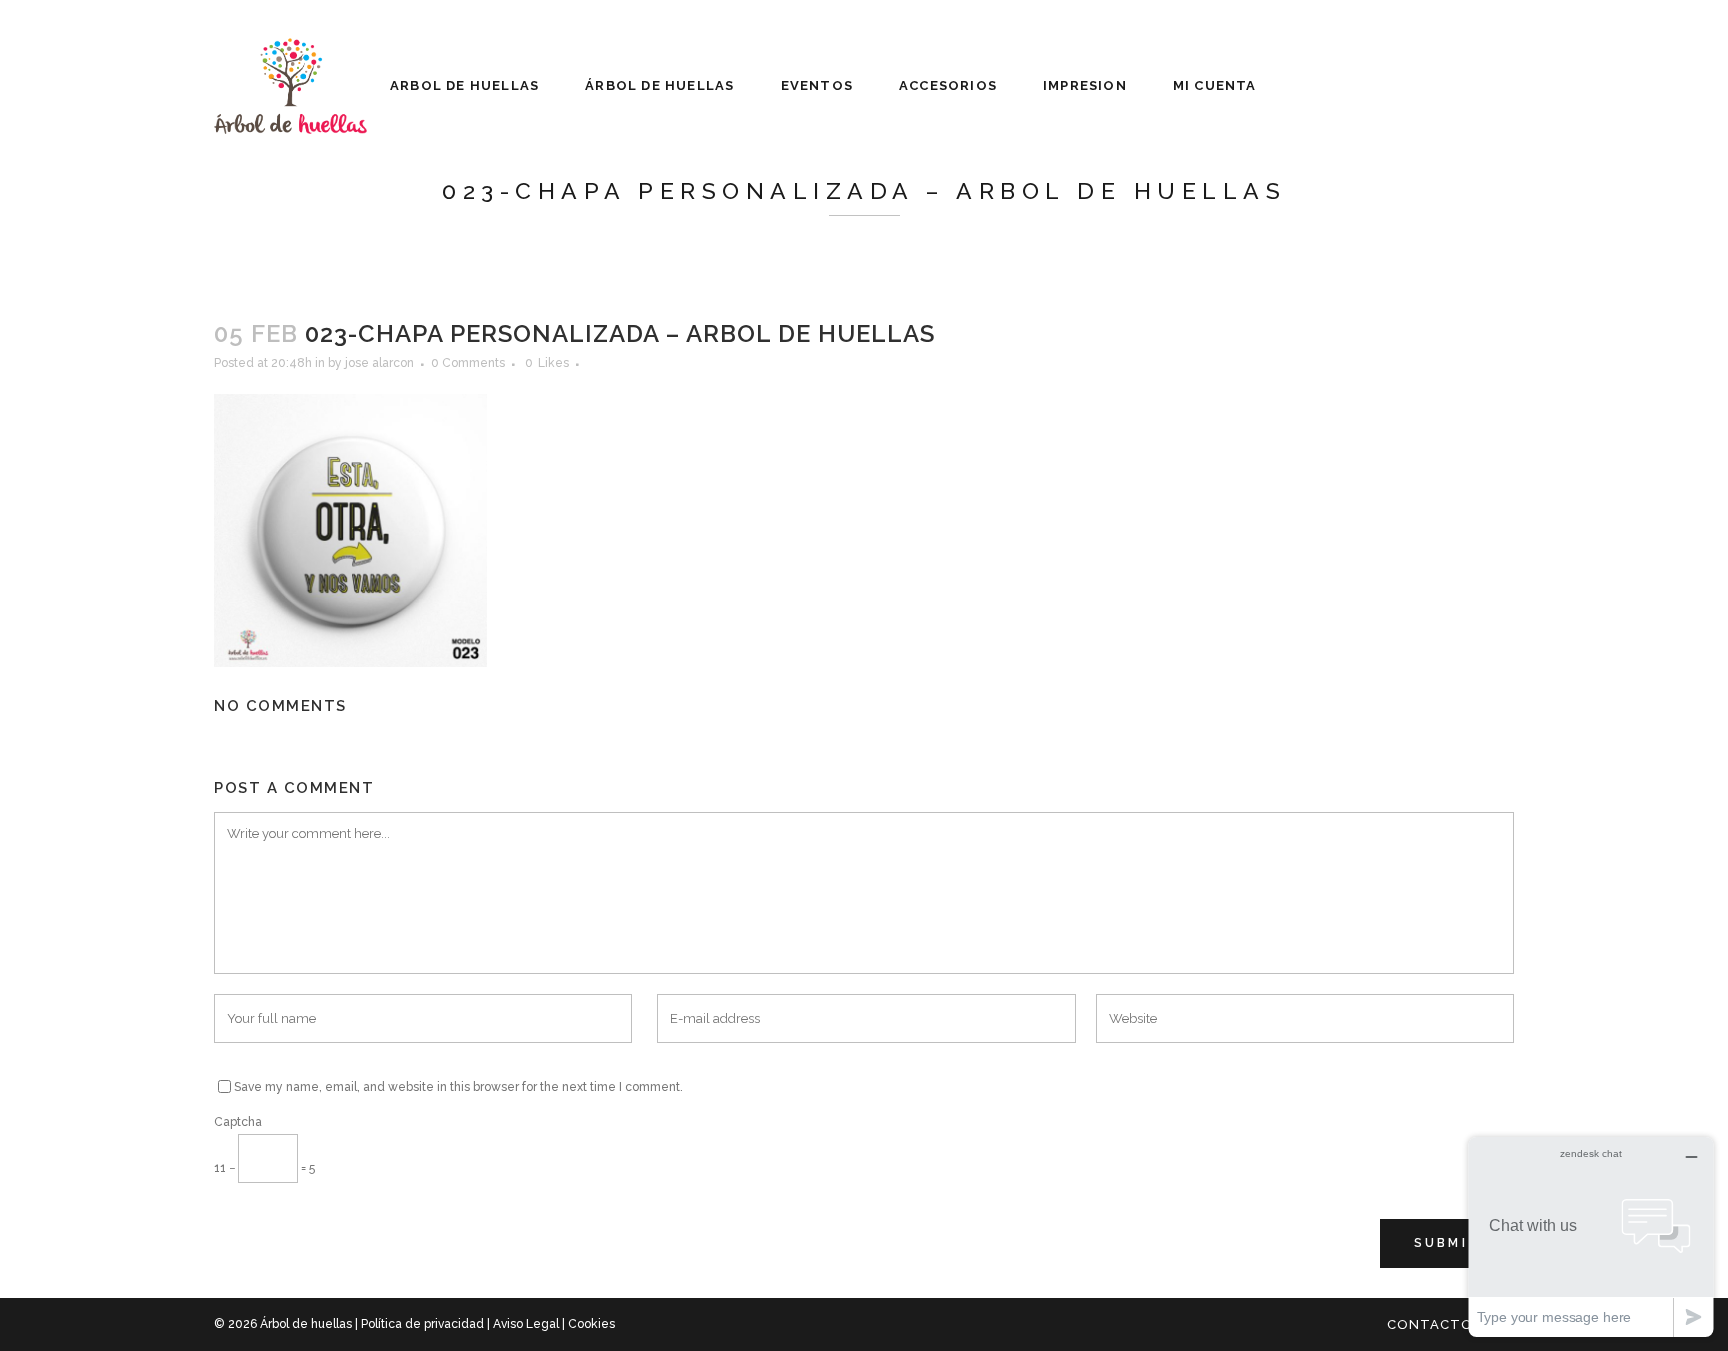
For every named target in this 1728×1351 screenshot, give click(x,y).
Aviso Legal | (530, 1324)
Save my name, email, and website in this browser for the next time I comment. (458, 1087)
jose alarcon (379, 363)
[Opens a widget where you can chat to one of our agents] (1591, 1236)
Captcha (238, 1122)
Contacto (1430, 1324)
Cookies (591, 1324)
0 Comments (468, 363)
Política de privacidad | (427, 1324)
